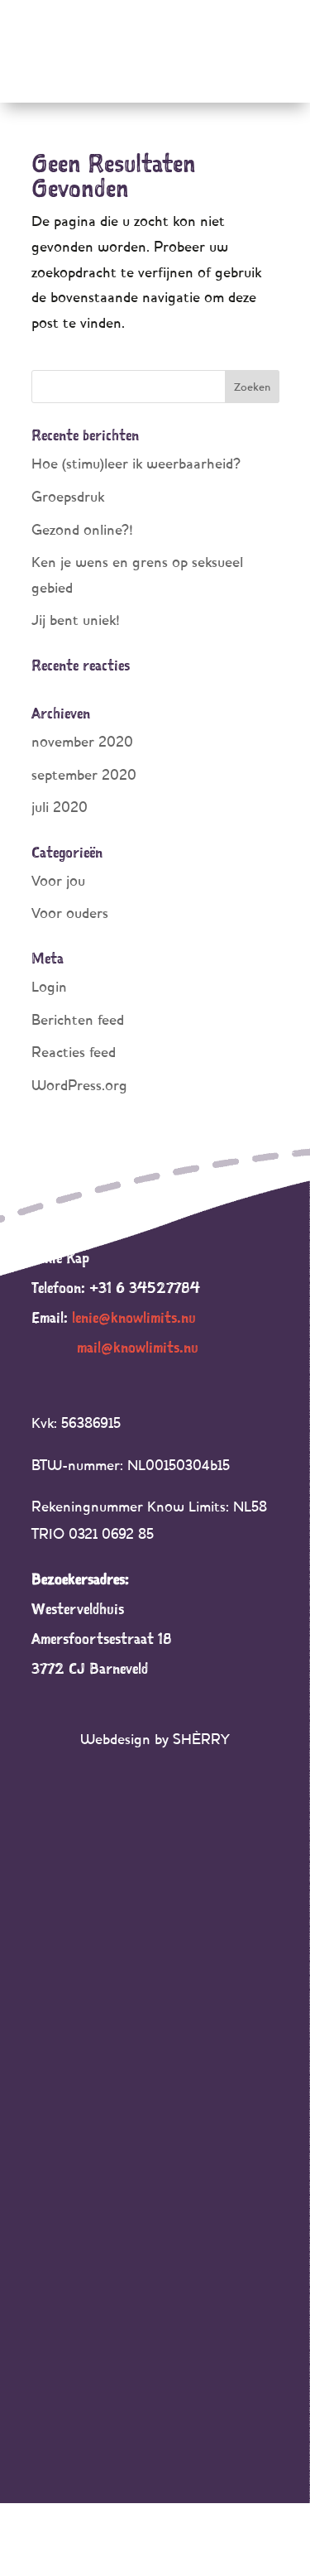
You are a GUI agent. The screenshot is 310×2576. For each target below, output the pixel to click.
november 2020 (82, 741)
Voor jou (58, 880)
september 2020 (84, 774)
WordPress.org (79, 1085)
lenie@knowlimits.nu (134, 1317)
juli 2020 (60, 807)
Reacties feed (74, 1052)
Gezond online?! (82, 529)
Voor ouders (70, 913)
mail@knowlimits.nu (138, 1347)
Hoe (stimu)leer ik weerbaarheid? (136, 463)
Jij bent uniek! (76, 620)
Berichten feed (78, 1019)
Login (49, 986)
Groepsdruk (68, 496)
